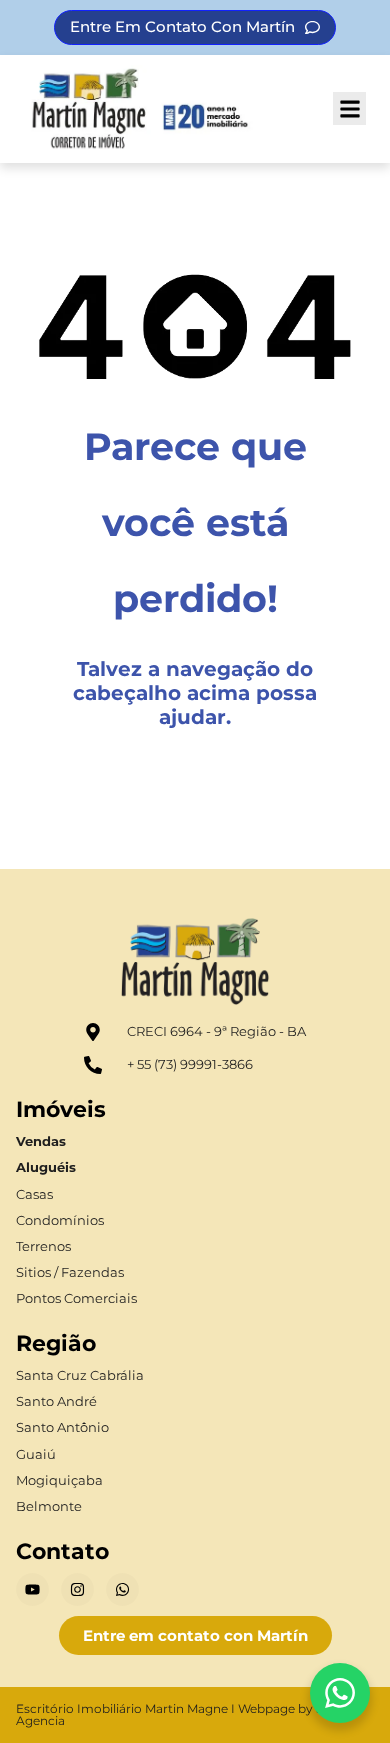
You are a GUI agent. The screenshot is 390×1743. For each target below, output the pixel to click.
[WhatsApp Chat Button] (340, 1693)
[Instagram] (77, 1589)
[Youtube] (32, 1589)
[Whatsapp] (122, 1589)
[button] (349, 108)
